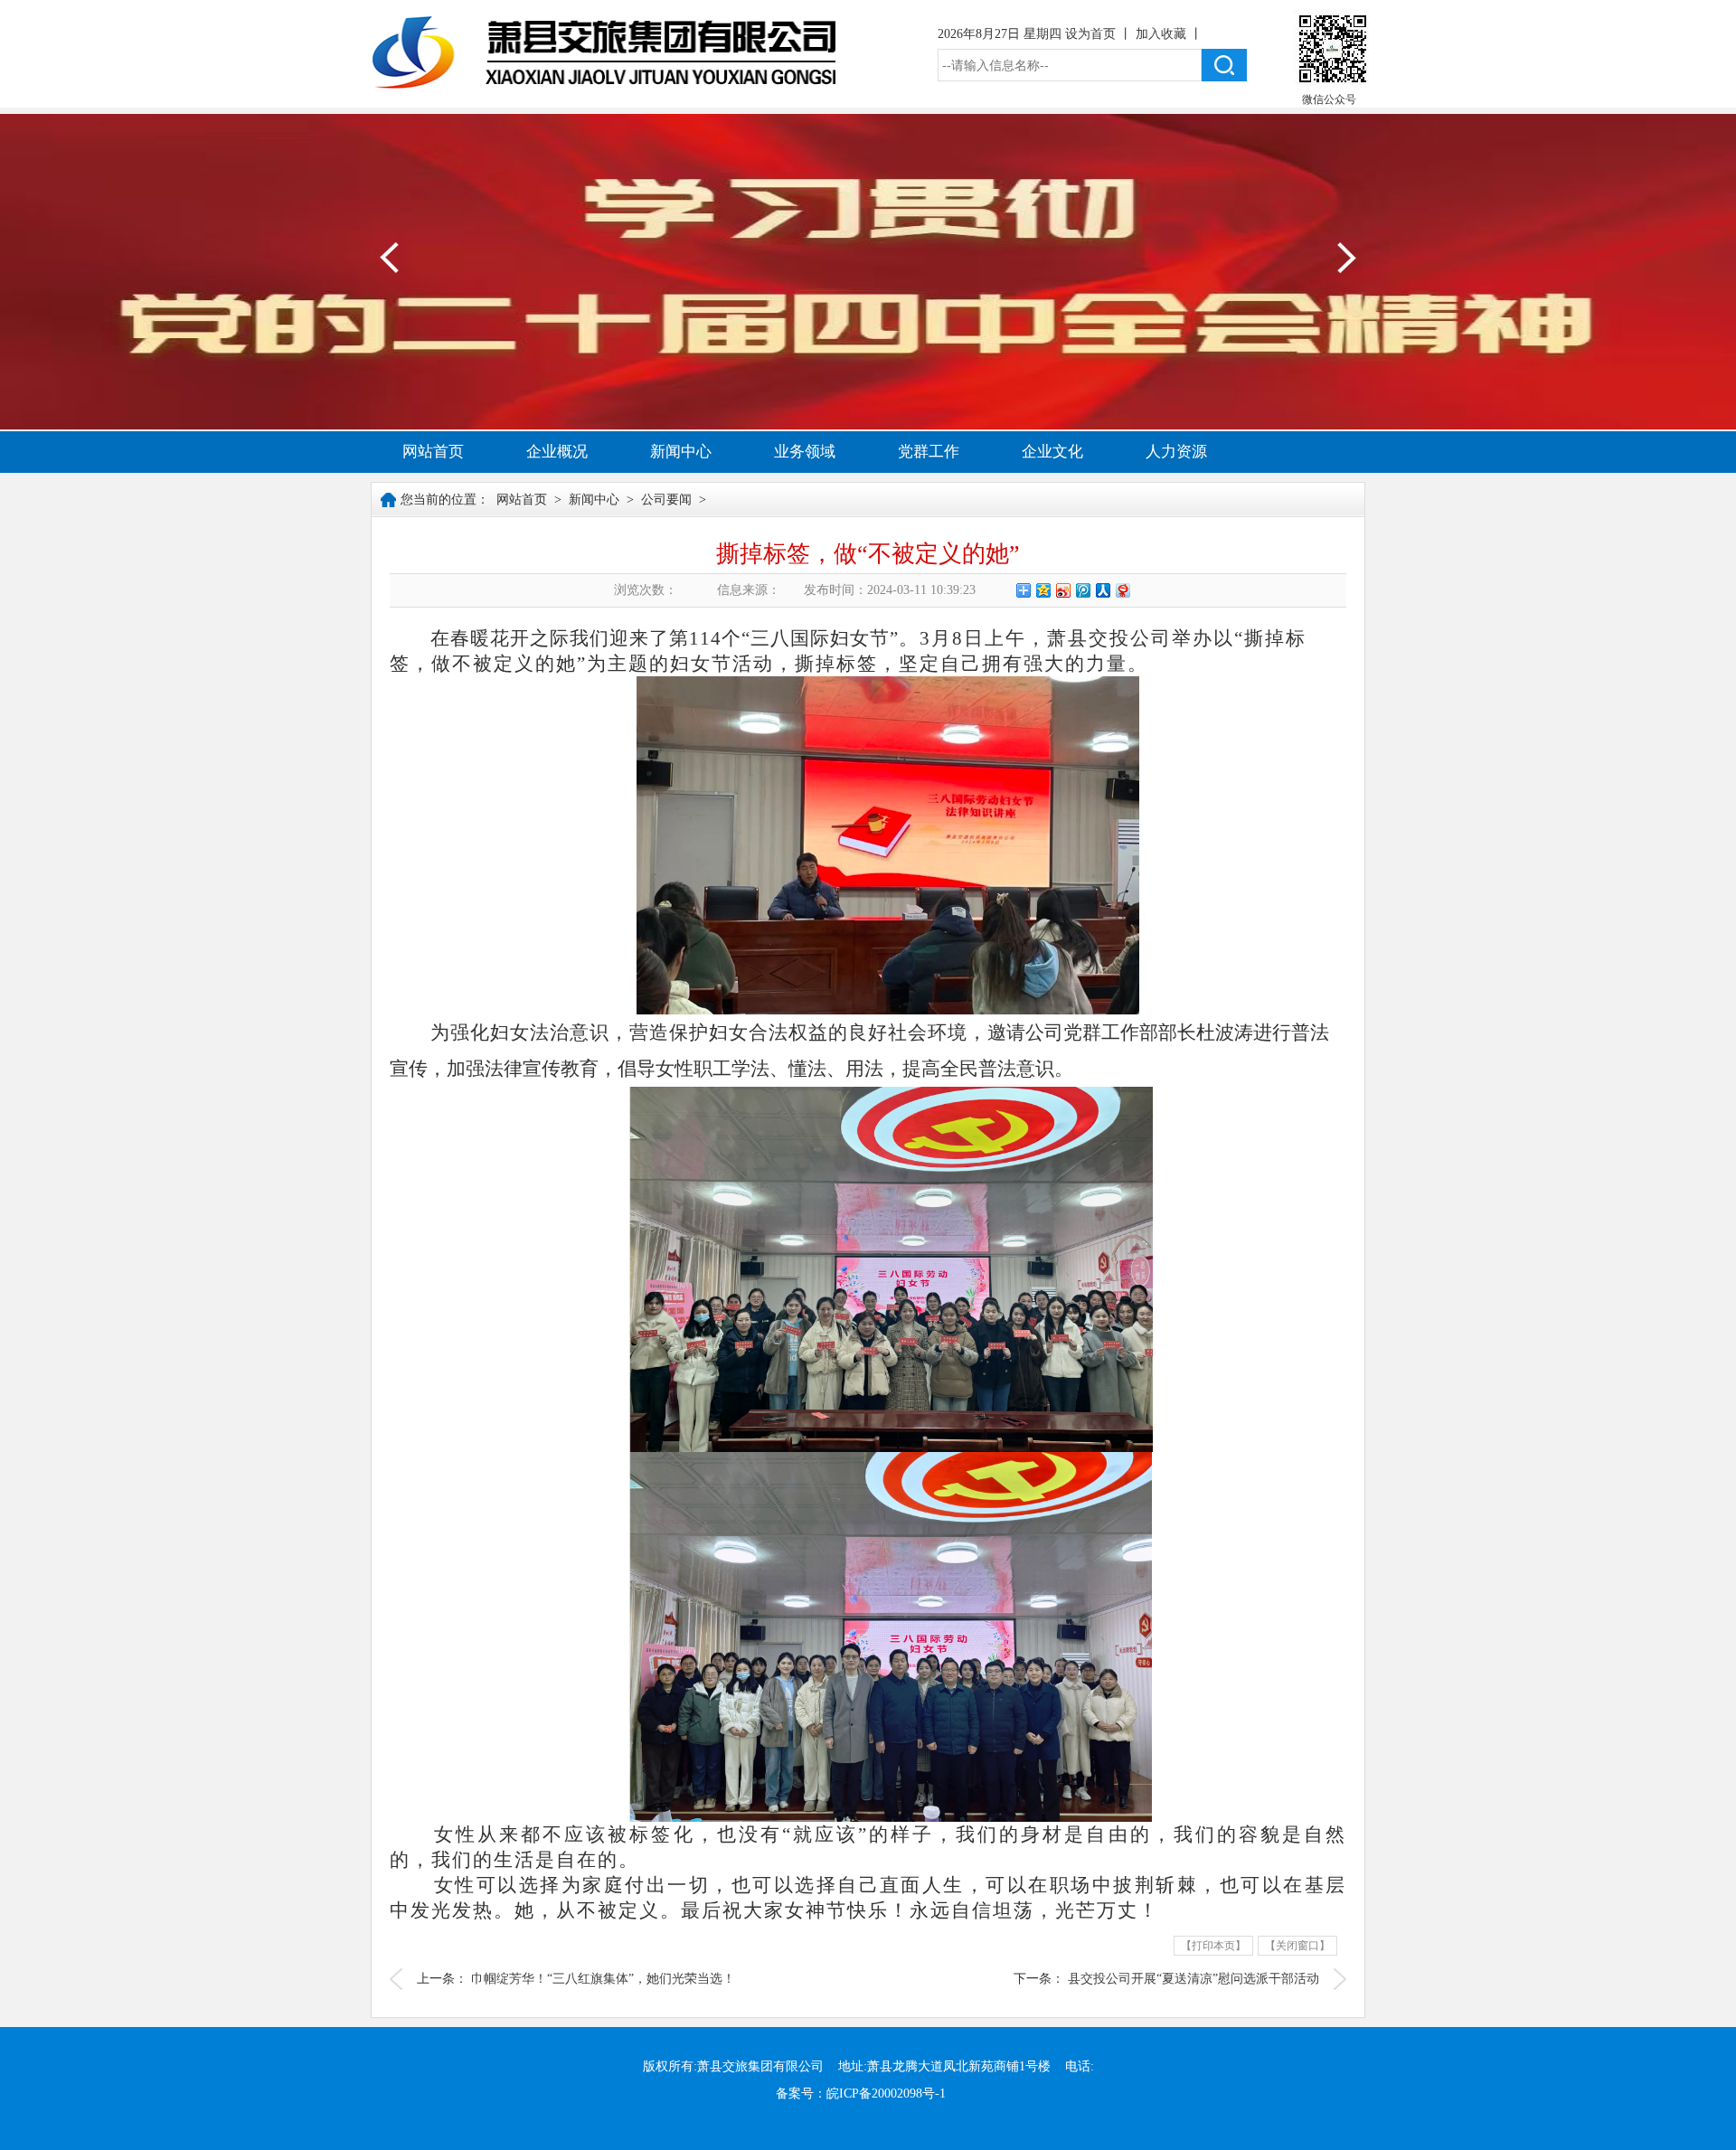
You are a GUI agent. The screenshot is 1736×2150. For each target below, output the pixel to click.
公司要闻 (666, 500)
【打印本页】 (1213, 1946)
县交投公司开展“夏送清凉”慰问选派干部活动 (1193, 1979)
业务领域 (805, 452)
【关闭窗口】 (1297, 1946)
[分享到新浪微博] (1062, 590)
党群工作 (929, 452)
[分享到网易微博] (1122, 590)
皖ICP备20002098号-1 (886, 2093)
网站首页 (433, 452)
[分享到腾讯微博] (1082, 590)
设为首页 (1092, 34)
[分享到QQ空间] (1043, 590)
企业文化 (1052, 452)
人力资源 (1176, 452)
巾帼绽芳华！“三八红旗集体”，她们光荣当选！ (603, 1979)
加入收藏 (1163, 34)
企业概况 (557, 452)
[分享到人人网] (1102, 590)
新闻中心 (681, 452)
